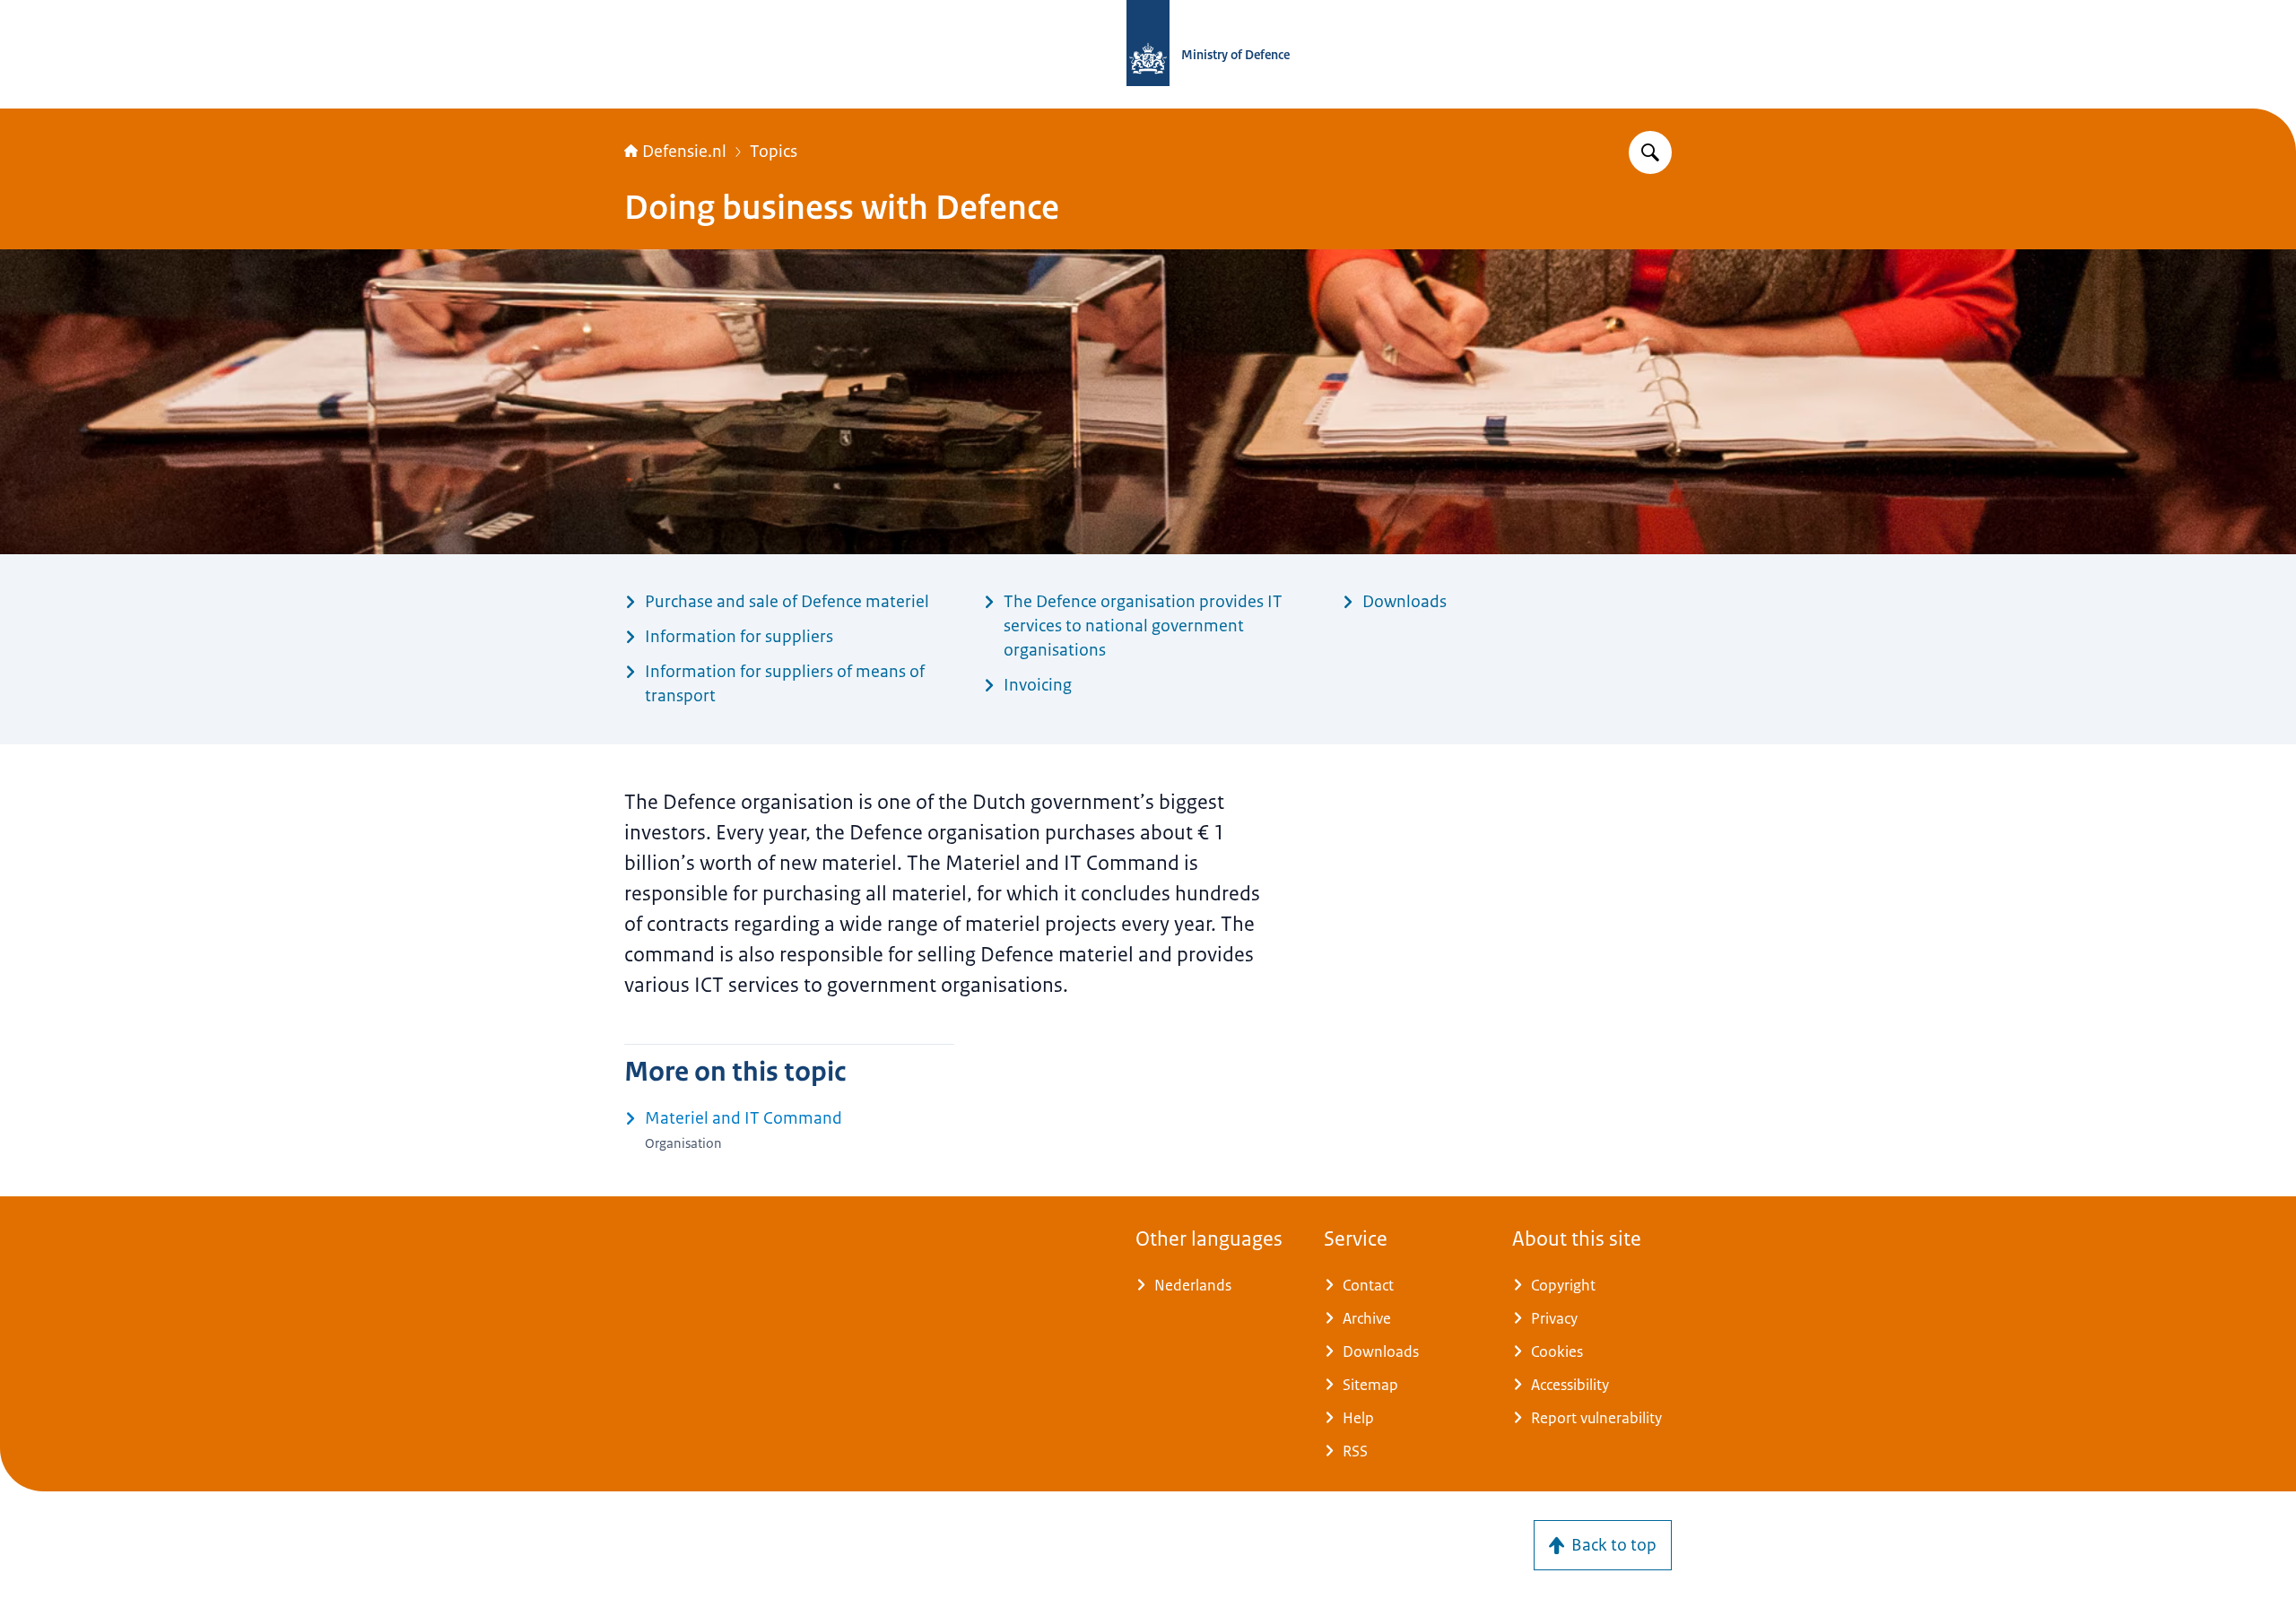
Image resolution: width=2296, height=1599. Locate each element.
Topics (774, 152)
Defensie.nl (684, 152)
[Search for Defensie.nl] (1650, 152)
